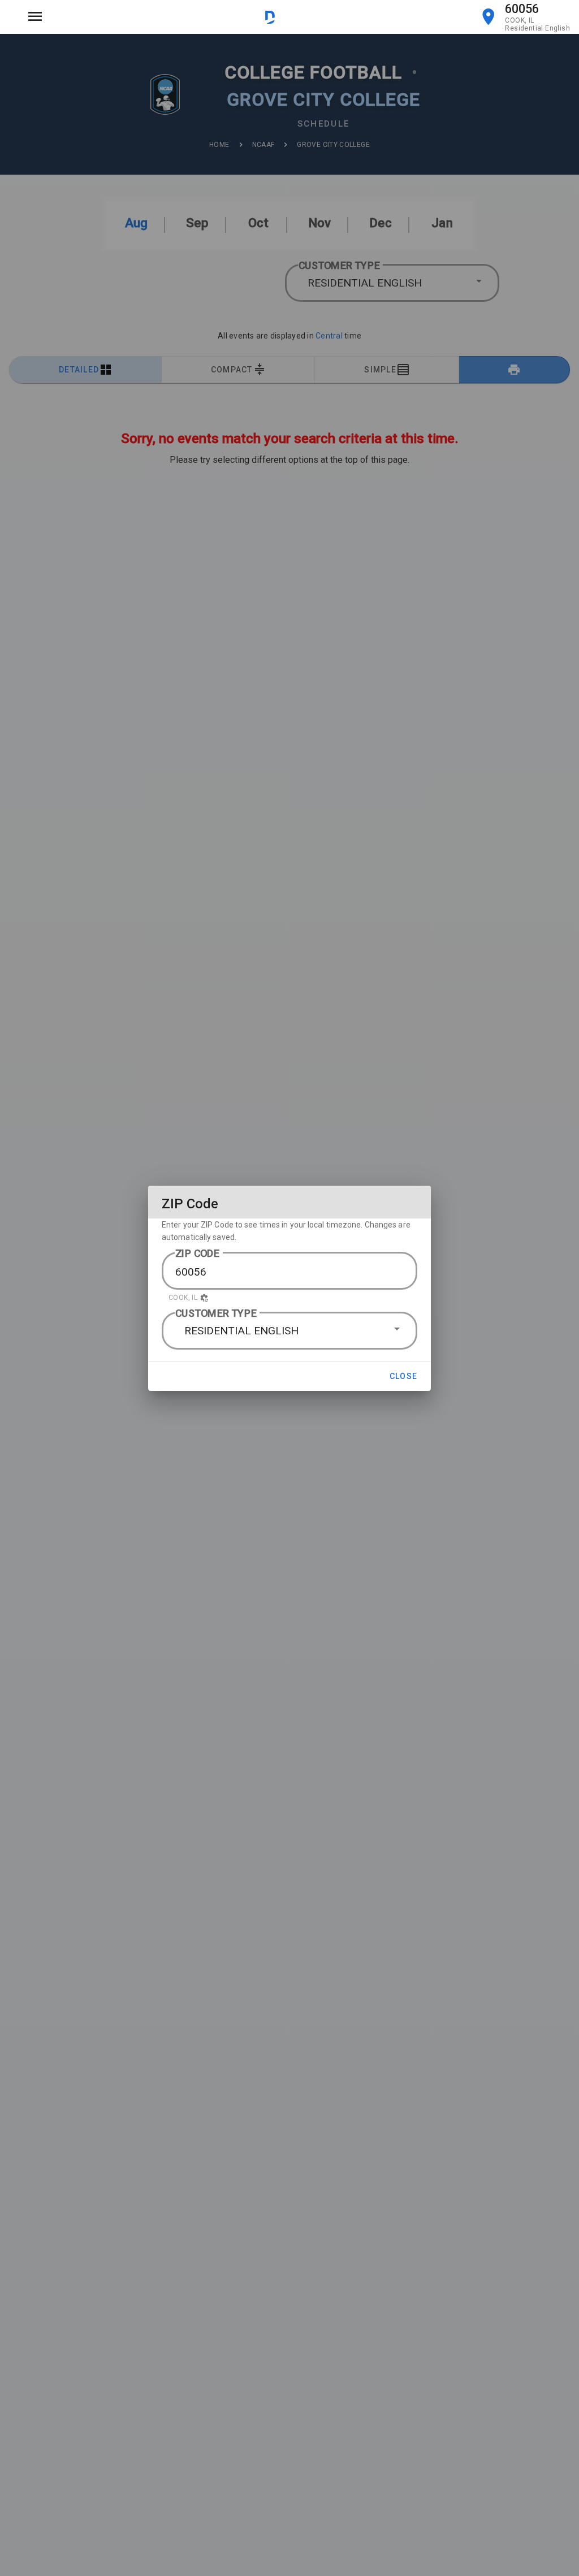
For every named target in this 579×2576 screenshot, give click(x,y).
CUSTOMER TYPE (216, 1313)
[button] (289, 1298)
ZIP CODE (198, 1253)
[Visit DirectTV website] (270, 17)
